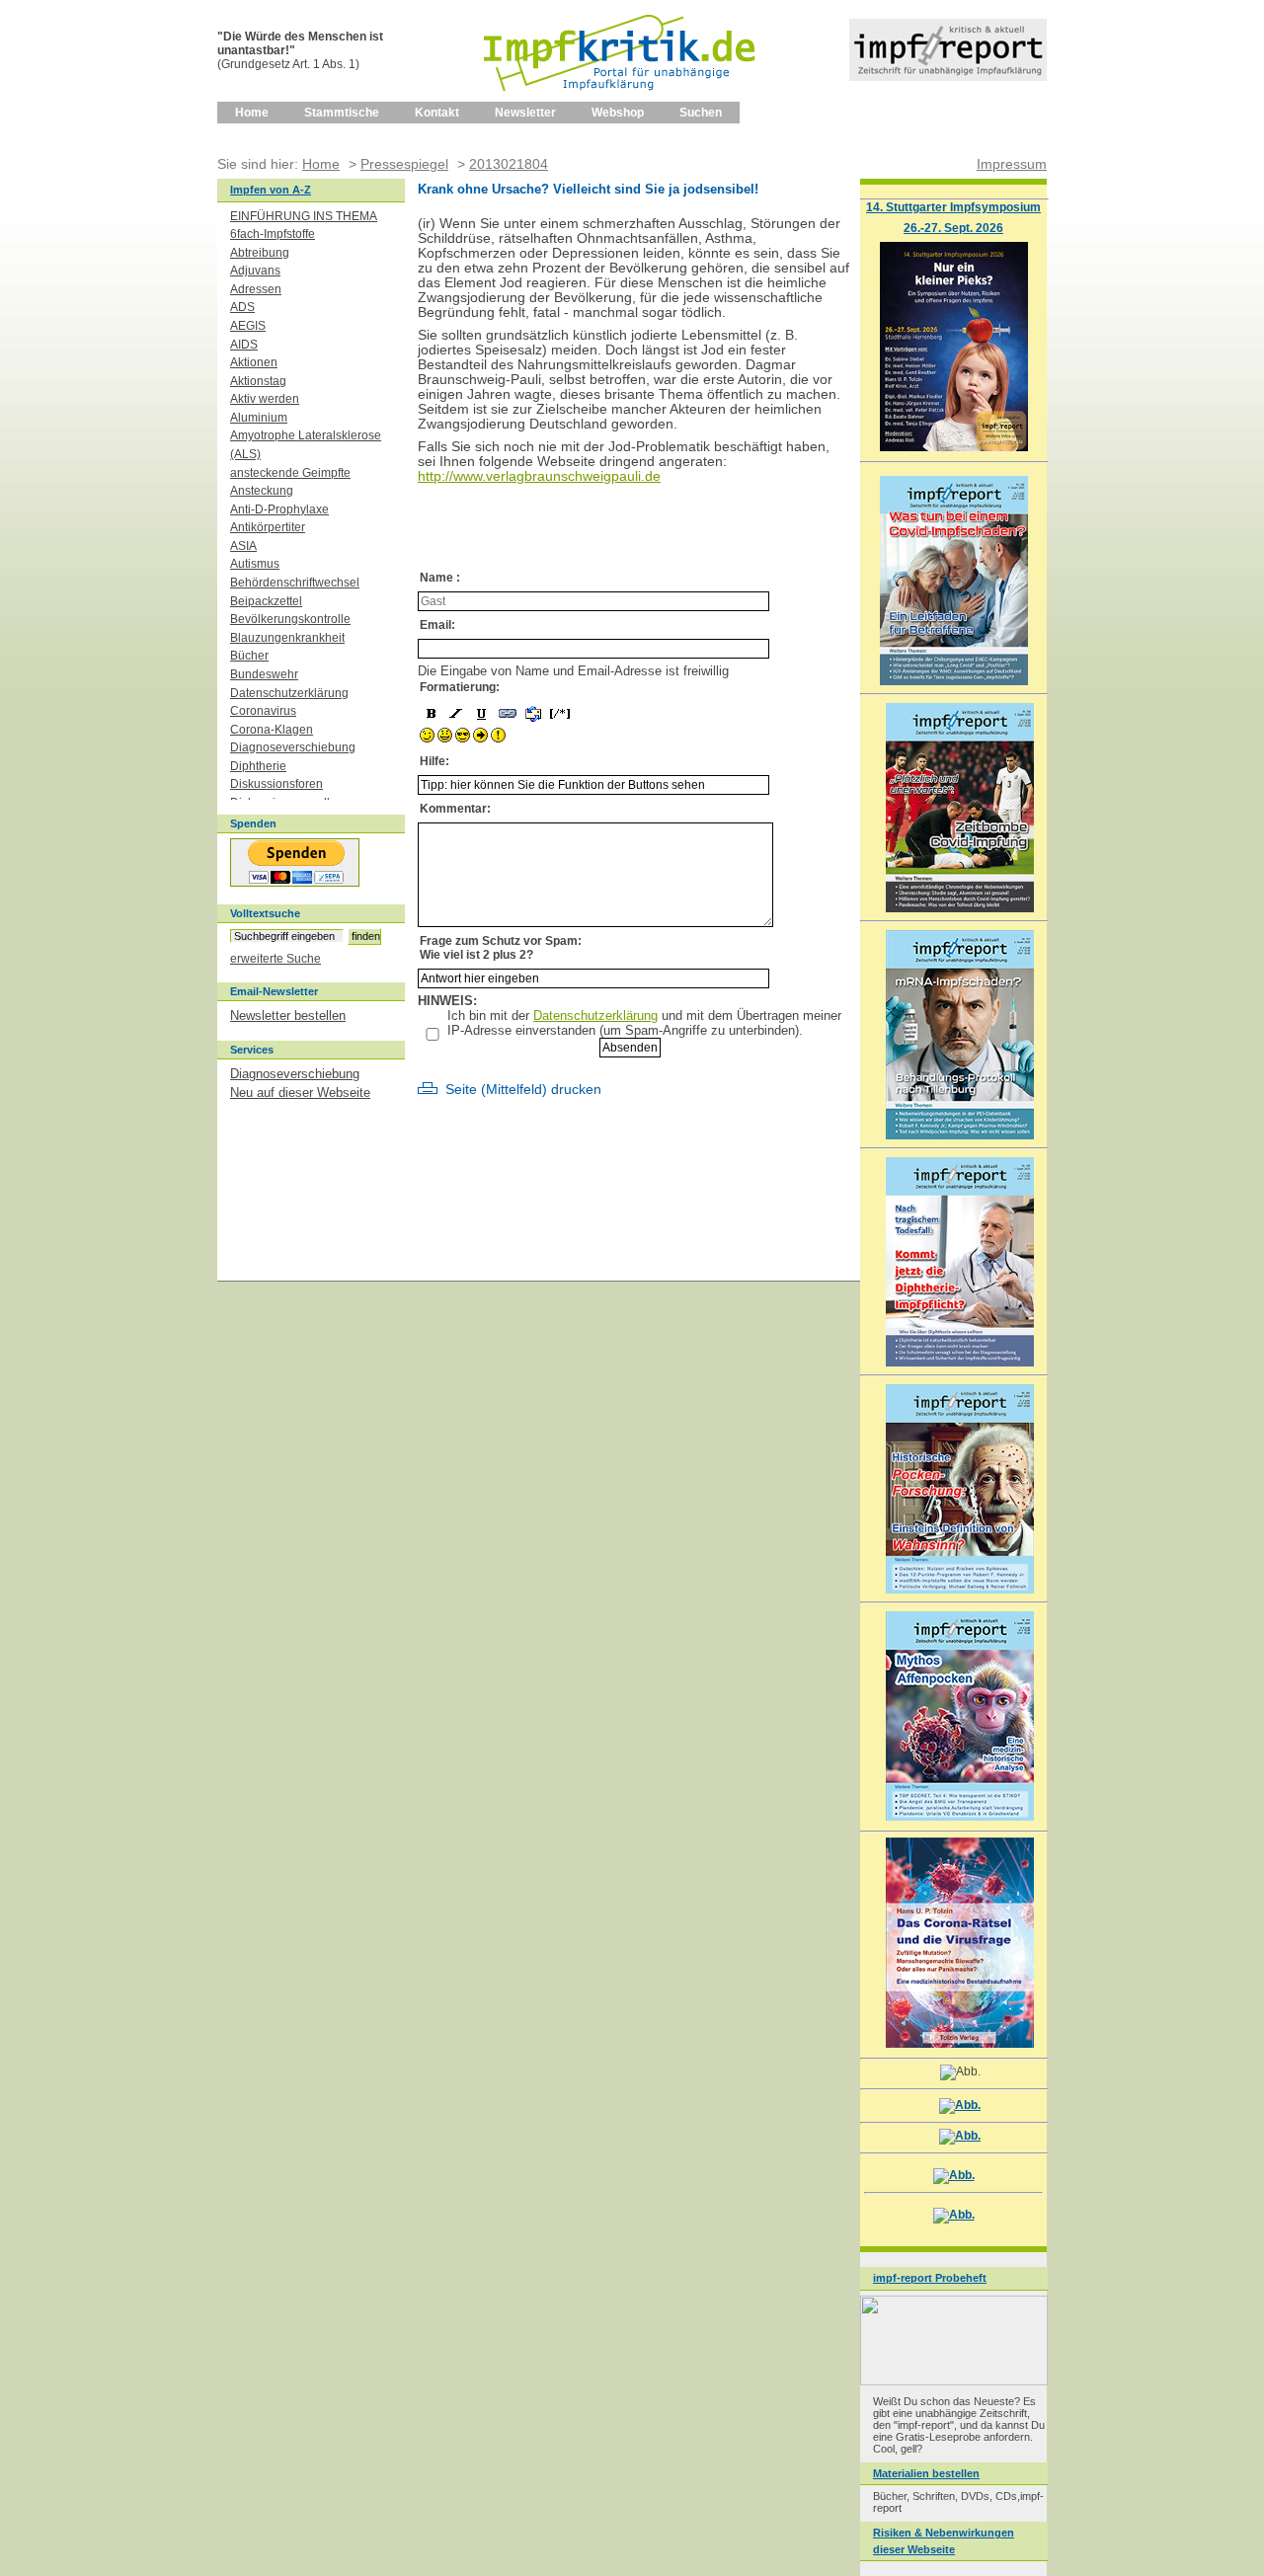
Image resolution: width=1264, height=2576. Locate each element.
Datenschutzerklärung (595, 1015)
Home (252, 113)
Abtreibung (260, 253)
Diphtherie (258, 766)
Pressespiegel (404, 164)
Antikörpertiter (268, 527)
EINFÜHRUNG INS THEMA (304, 216)
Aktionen (254, 362)
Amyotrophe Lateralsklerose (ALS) (306, 445)
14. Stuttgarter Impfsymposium (953, 207)
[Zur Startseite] (621, 98)
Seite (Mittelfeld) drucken (523, 1090)
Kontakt (437, 113)
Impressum (1012, 164)
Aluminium (259, 418)
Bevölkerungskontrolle (290, 619)
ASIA (243, 546)
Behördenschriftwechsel (295, 583)
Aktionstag (258, 381)
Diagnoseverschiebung (293, 747)
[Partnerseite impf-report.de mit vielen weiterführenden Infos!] (948, 77)
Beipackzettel (266, 601)
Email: (437, 625)
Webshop (618, 113)
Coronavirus (263, 711)
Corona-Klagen (272, 730)
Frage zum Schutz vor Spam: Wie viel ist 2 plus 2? (501, 948)
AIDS (244, 345)
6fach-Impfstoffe (273, 234)
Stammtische (342, 113)
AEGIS (248, 326)
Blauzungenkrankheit (287, 638)
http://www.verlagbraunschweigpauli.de (539, 476)
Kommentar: (455, 809)
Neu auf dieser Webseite (300, 1093)
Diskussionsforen (276, 784)
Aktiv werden (265, 399)
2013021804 (509, 164)
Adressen (256, 289)
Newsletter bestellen (288, 1015)
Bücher (249, 656)
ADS (242, 307)
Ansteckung (262, 491)
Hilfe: (434, 761)
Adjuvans (255, 271)
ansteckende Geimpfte (290, 473)
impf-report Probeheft (930, 2278)
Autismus (255, 564)
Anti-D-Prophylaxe (279, 509)
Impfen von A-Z (271, 190)
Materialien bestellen (926, 2473)
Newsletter (525, 113)
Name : (440, 578)
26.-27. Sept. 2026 (953, 228)
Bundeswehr (264, 674)
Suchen (701, 113)
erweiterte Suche (276, 959)
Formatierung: (460, 687)
